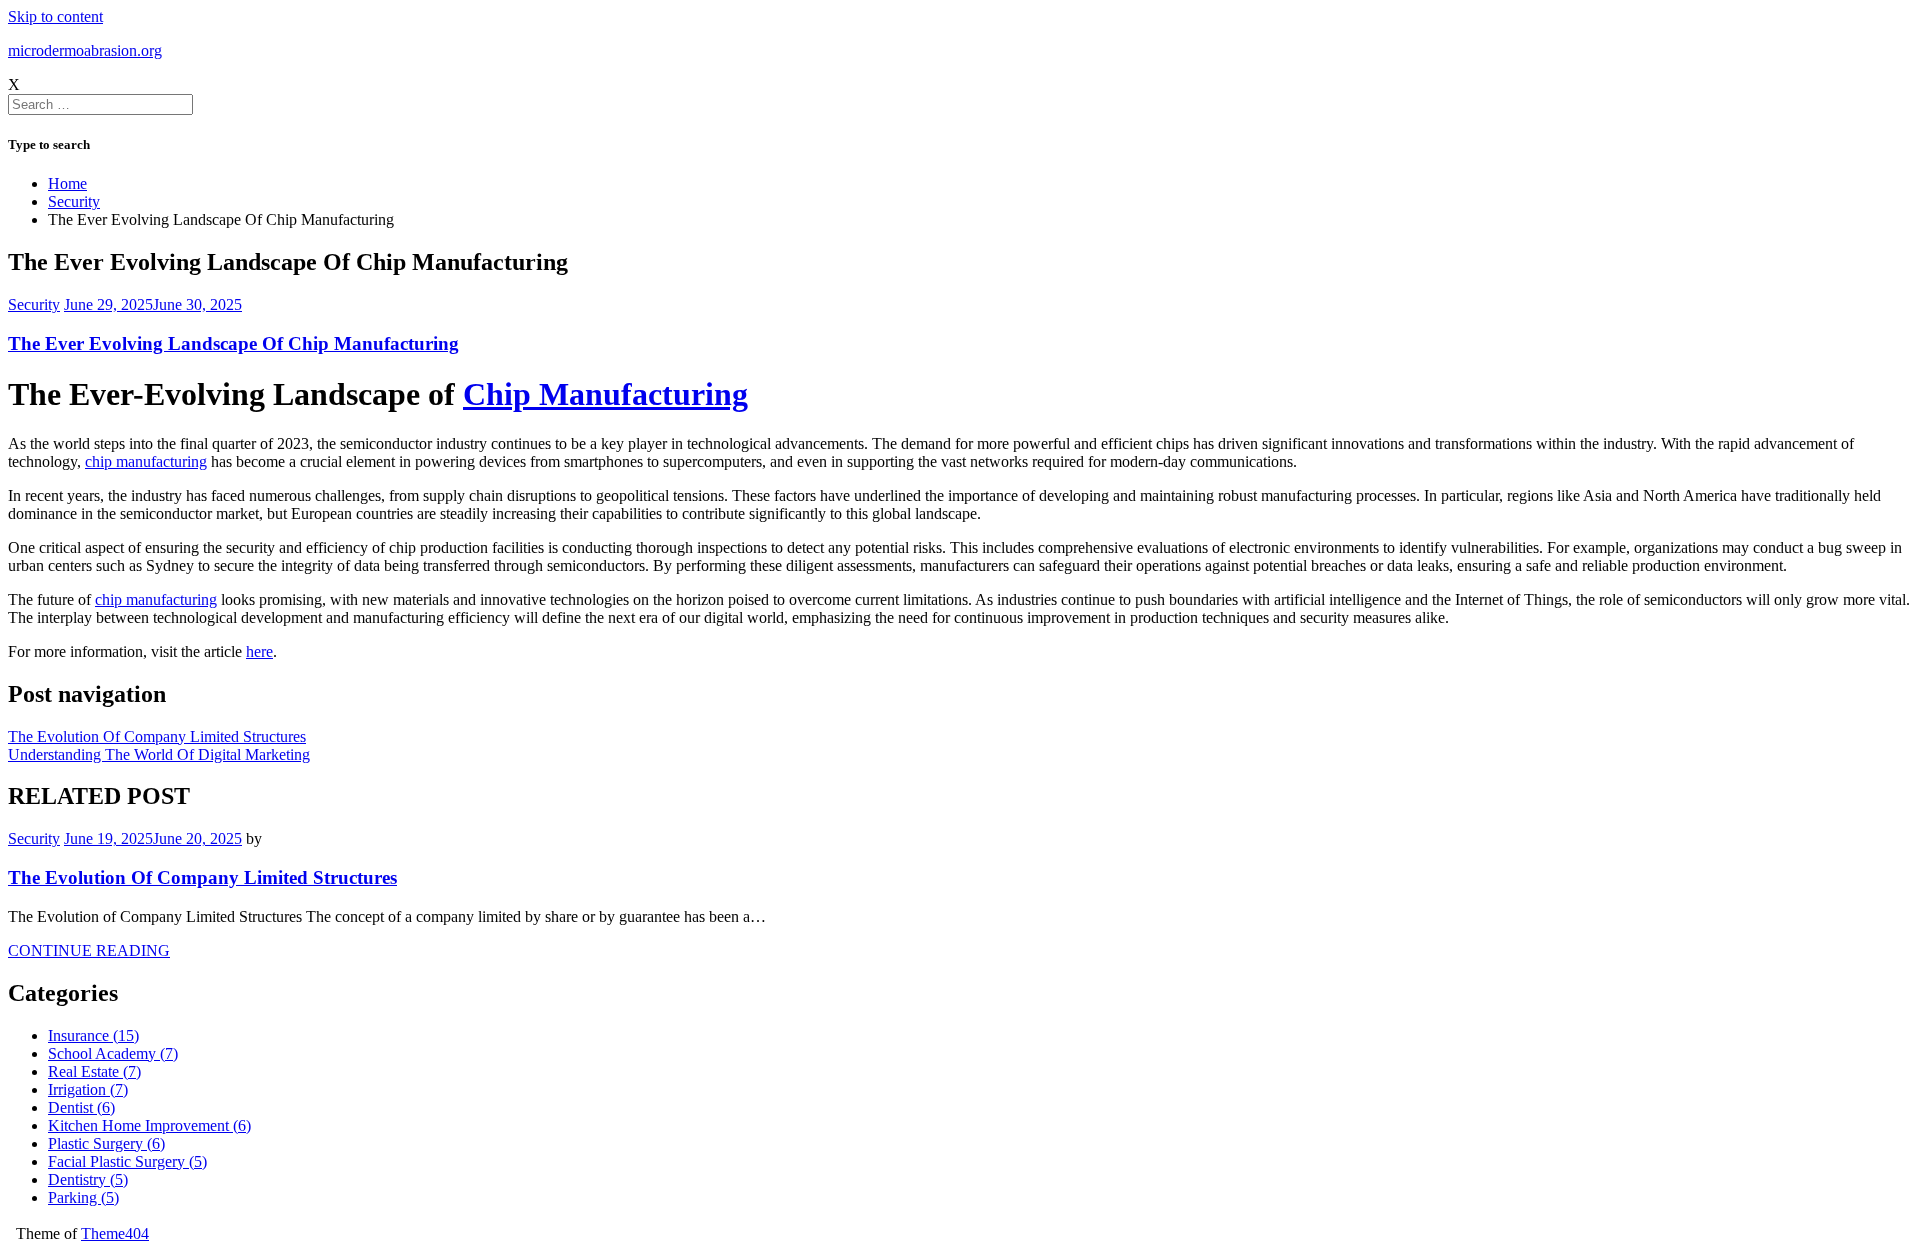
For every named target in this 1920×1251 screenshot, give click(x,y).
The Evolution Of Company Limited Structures (157, 736)
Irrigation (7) (88, 1089)
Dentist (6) (81, 1107)
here (259, 651)
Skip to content (55, 16)
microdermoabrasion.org (85, 50)
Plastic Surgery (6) (106, 1143)
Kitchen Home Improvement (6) (149, 1125)
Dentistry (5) (88, 1179)
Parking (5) (83, 1197)
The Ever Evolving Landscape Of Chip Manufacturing (233, 343)
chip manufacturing (146, 461)
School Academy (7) (113, 1053)
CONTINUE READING (89, 950)
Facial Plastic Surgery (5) (127, 1161)
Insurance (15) (93, 1035)
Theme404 (115, 1233)
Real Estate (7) (94, 1071)
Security (34, 304)
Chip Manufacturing (605, 394)
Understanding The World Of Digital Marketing (159, 754)
